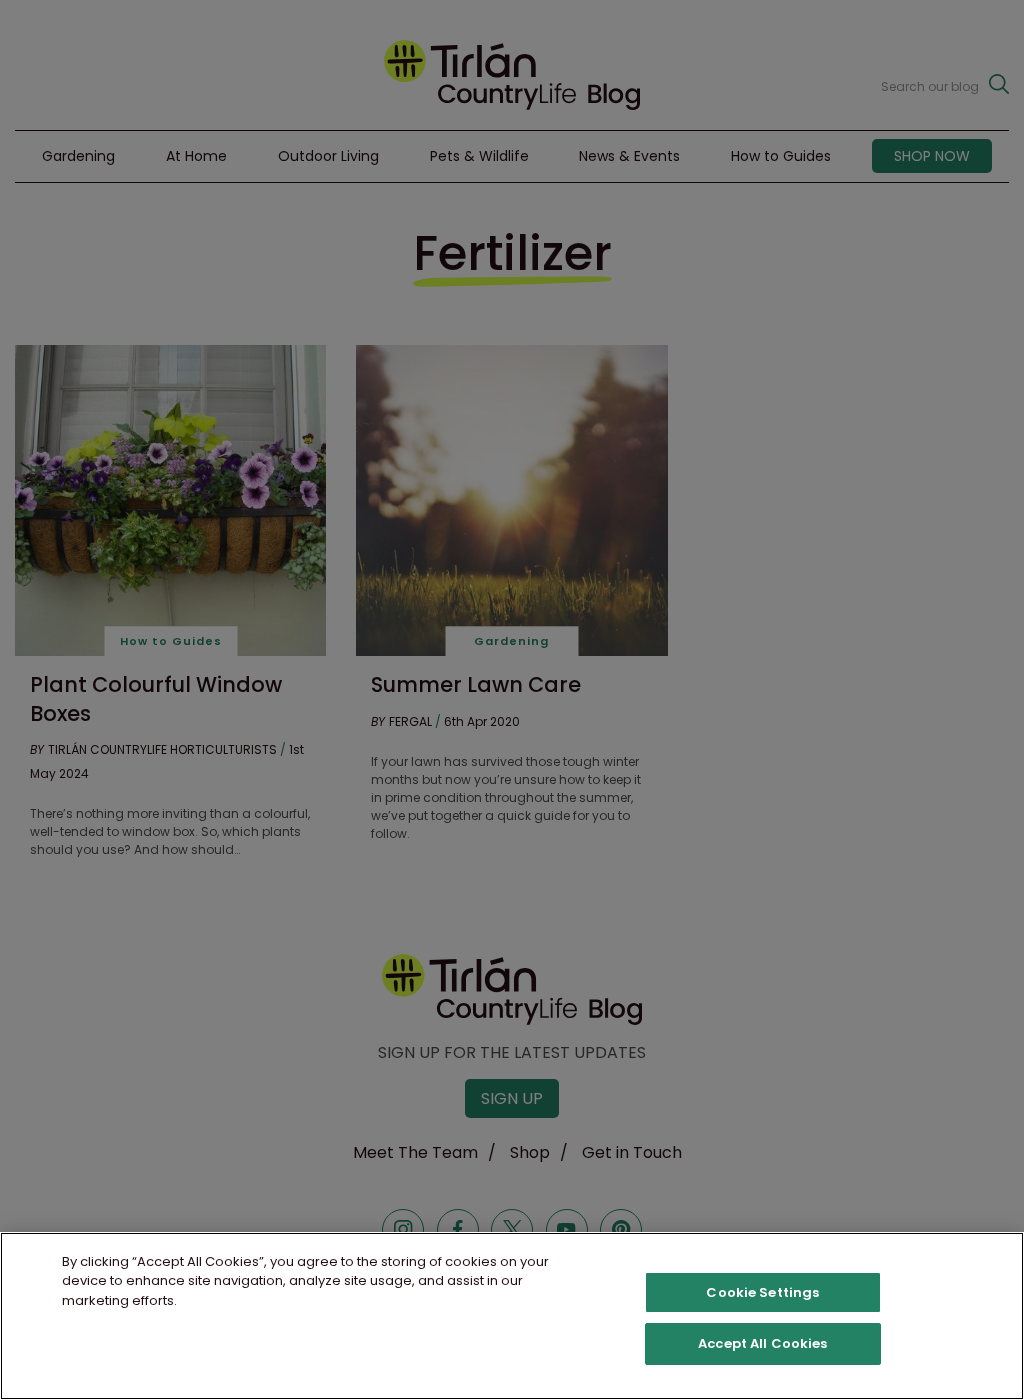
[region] (512, 1316)
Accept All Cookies (762, 1343)
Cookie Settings (762, 1292)
